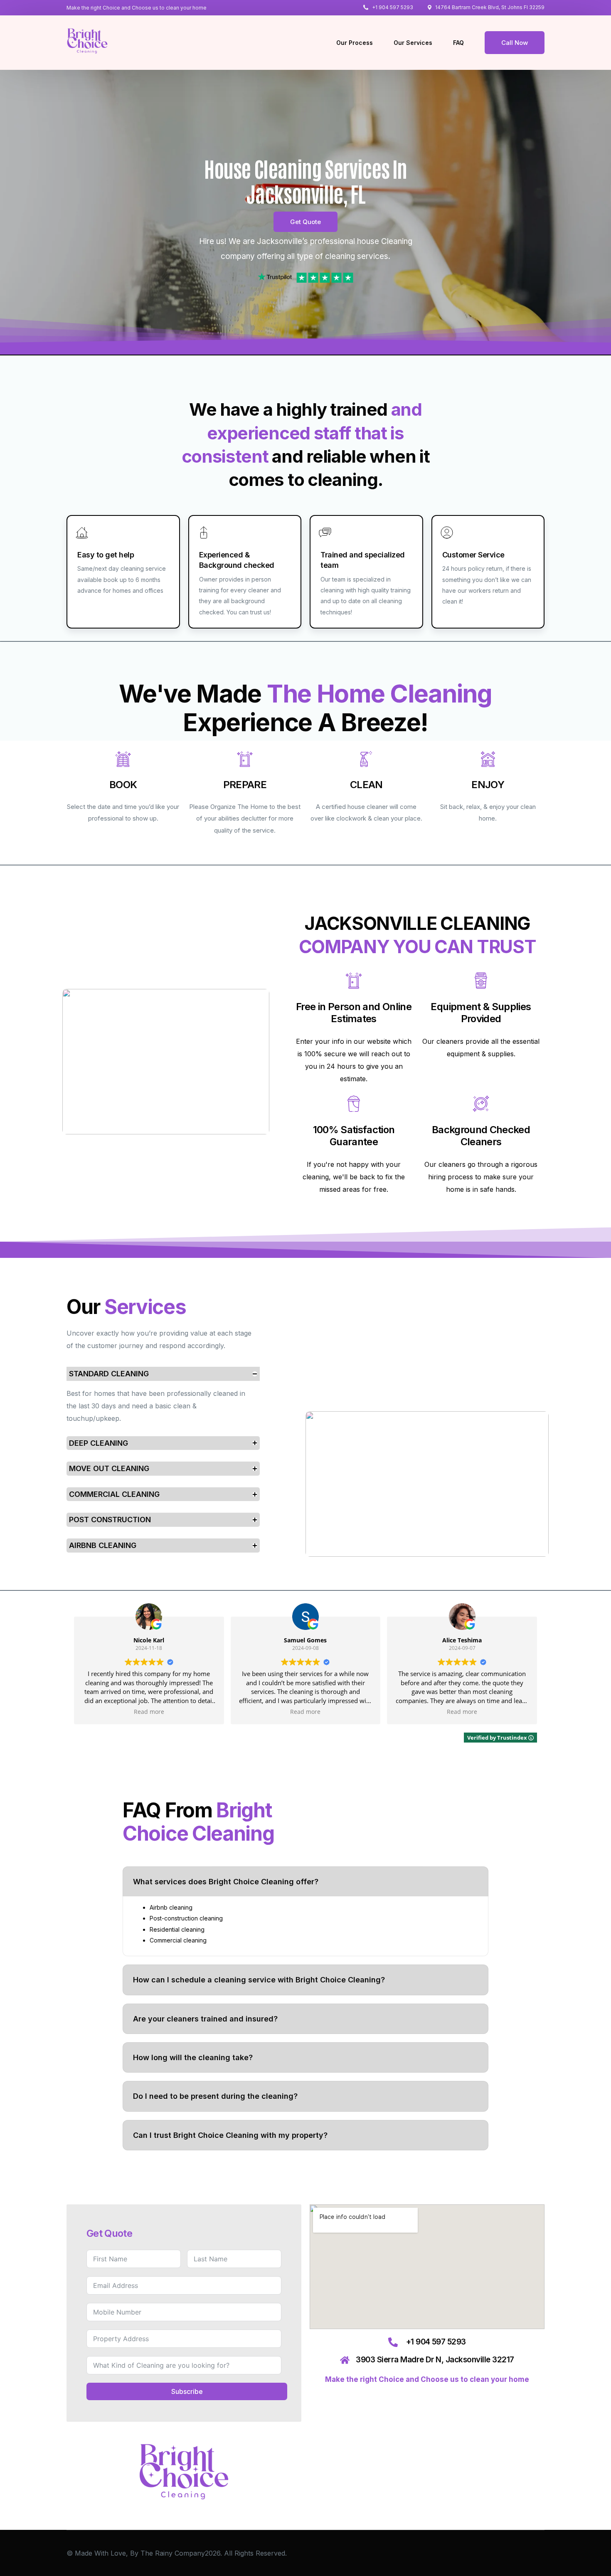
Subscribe (187, 2391)
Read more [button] (149, 1712)
